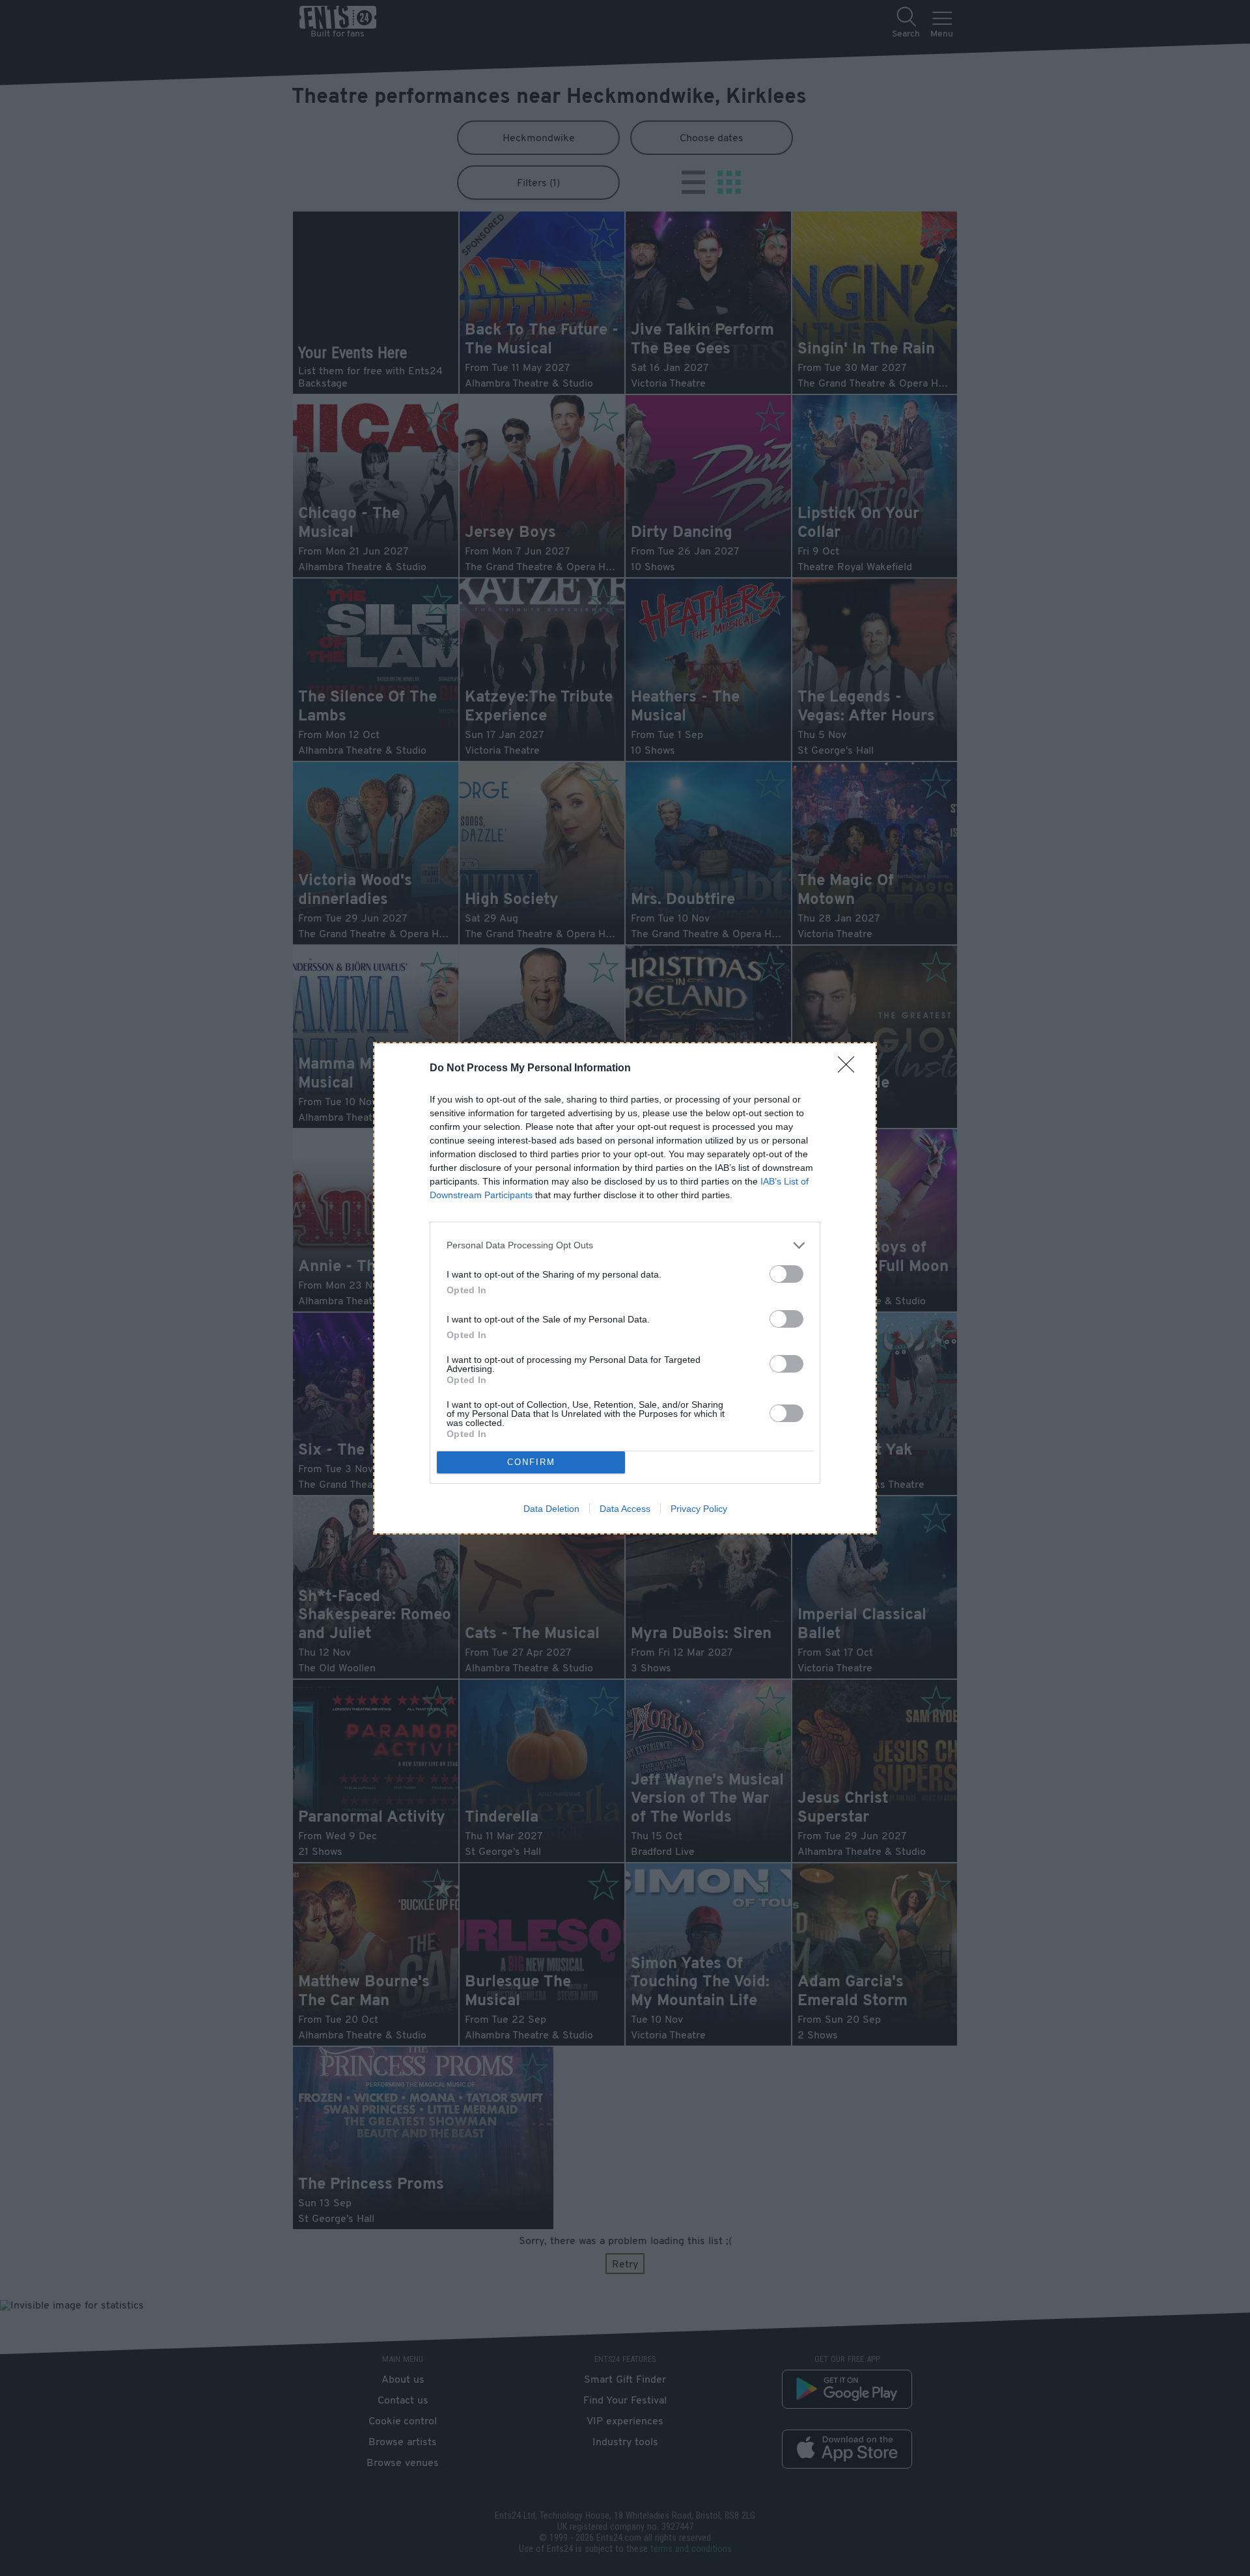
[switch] (786, 1274)
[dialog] (625, 1288)
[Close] (850, 1069)
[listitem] (625, 1245)
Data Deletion (551, 1509)
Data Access (625, 1509)
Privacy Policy (699, 1509)
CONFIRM (531, 1462)
